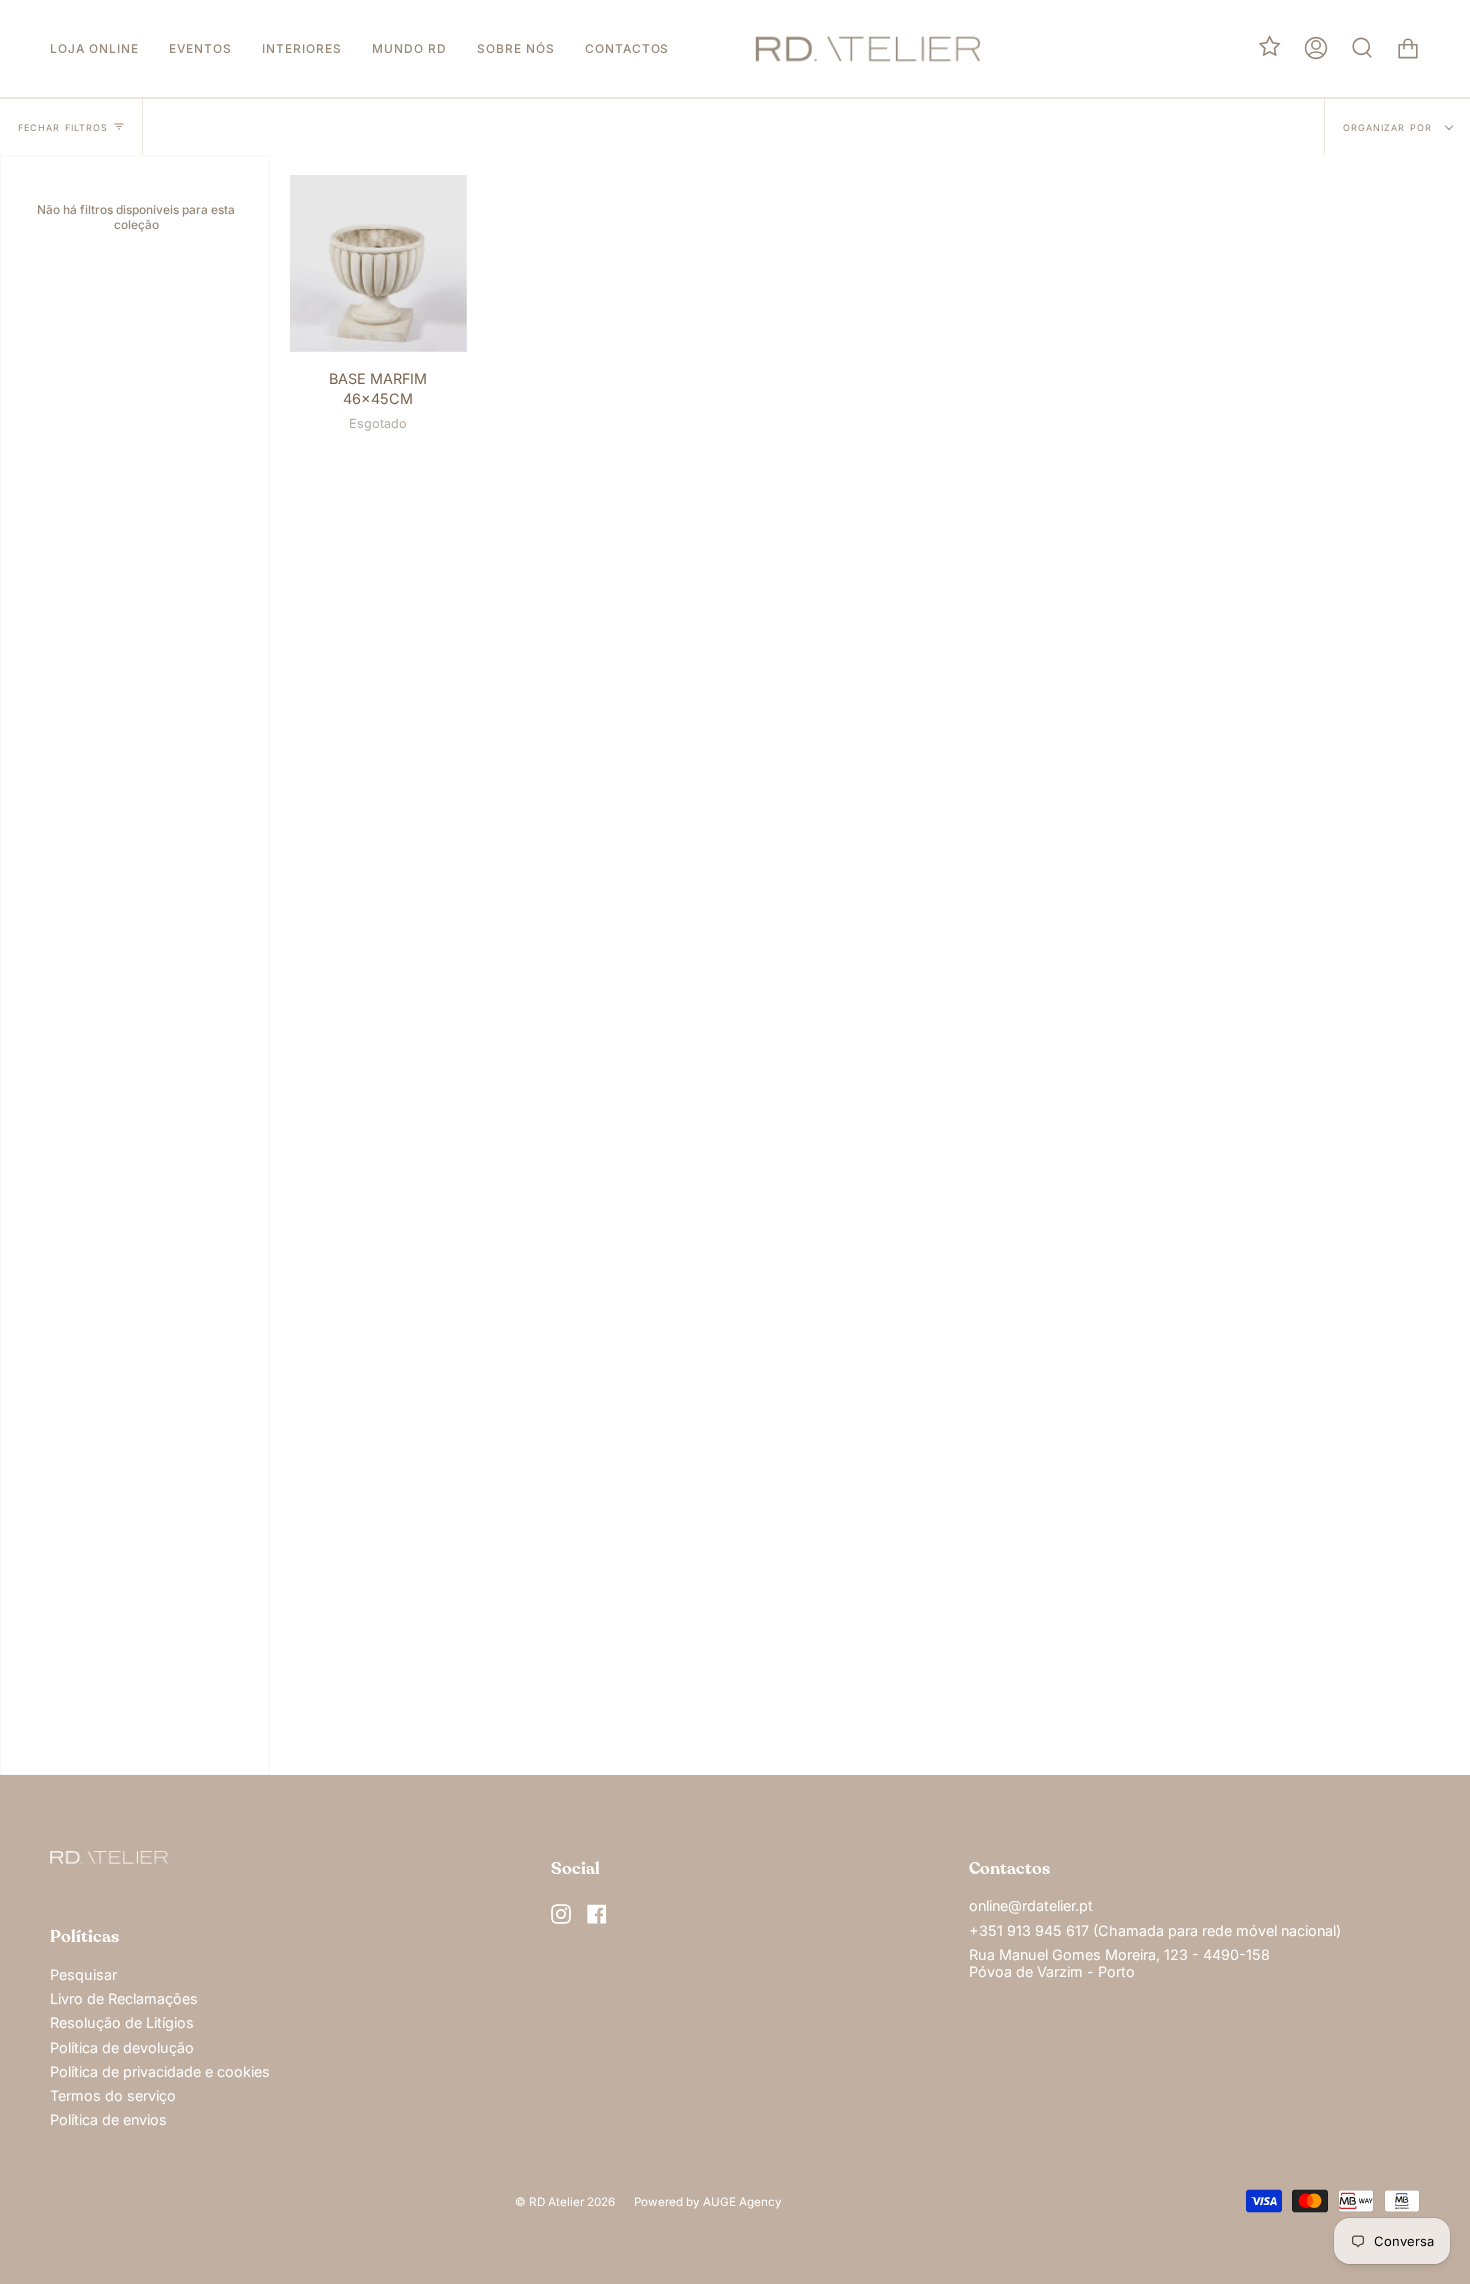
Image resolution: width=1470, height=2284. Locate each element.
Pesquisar (83, 1974)
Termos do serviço (113, 2095)
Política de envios (108, 2119)
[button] (94, 48)
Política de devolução (122, 2047)
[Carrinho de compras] (1408, 48)
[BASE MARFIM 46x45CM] (378, 263)
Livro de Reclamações (124, 1998)
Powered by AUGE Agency (708, 2202)
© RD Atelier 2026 (565, 2202)
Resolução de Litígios (122, 2022)
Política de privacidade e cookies (160, 2071)
